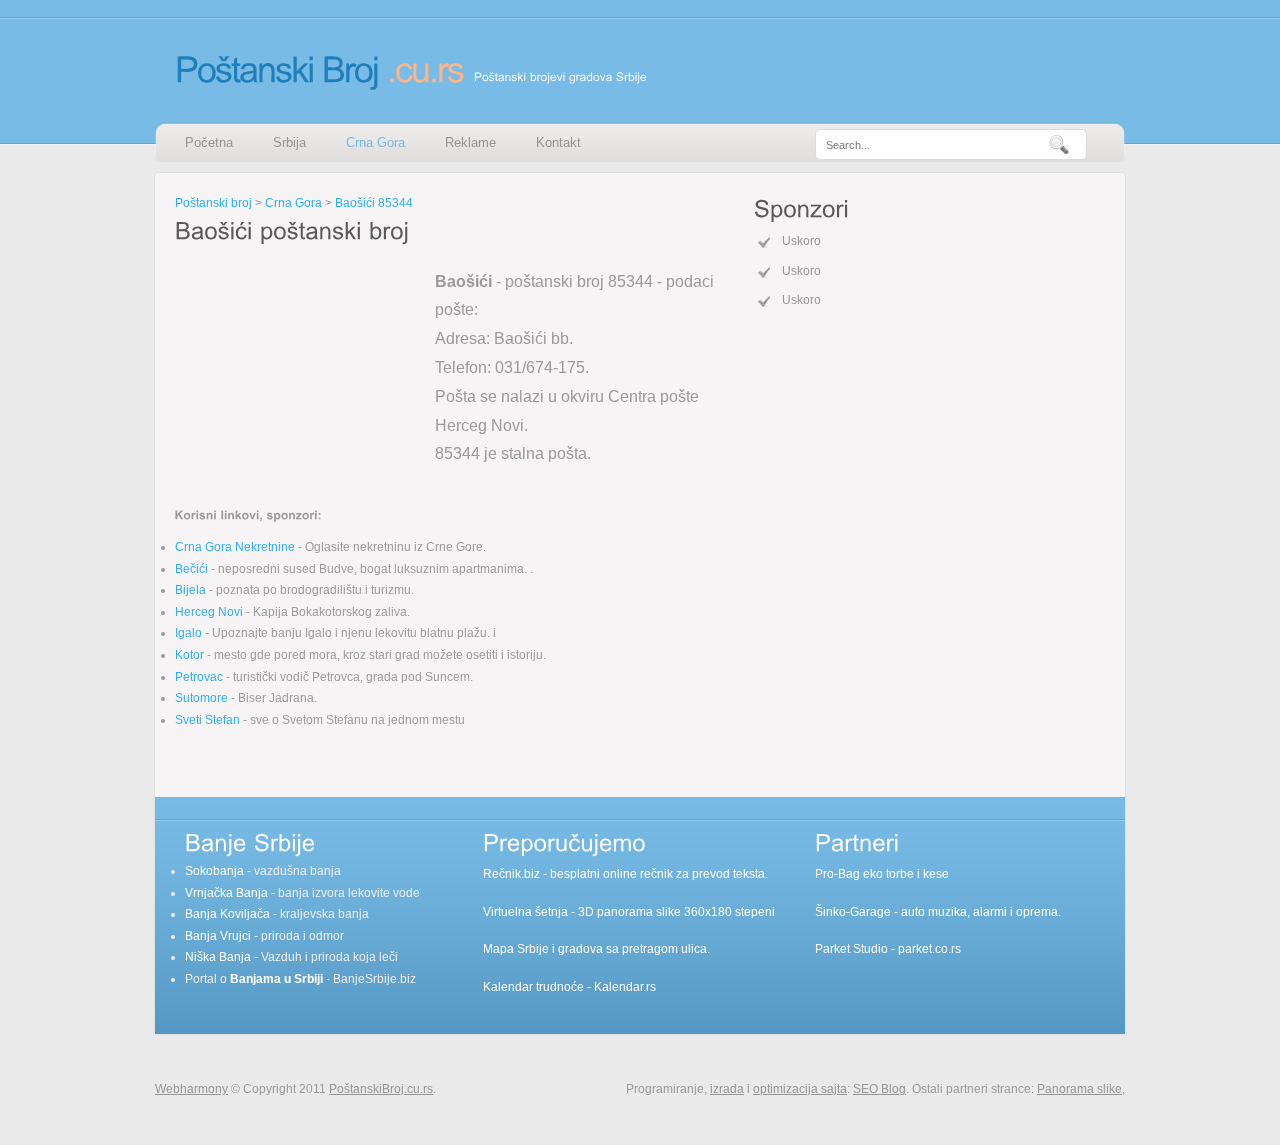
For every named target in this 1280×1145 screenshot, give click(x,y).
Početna (209, 142)
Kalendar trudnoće (533, 987)
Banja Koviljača (227, 914)
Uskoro (801, 241)
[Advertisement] (300, 374)
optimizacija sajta (800, 1089)
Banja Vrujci (218, 936)
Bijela (190, 590)
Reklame (470, 142)
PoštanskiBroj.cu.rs (381, 1089)
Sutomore (201, 698)
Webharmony (191, 1089)
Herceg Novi (209, 612)
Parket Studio (851, 949)
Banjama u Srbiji (276, 979)
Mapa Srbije (516, 949)
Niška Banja (218, 957)
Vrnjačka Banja (226, 893)
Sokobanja (214, 871)
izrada (727, 1089)
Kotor (189, 655)
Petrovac (199, 677)
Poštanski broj (213, 203)
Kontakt (558, 142)
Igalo (188, 633)
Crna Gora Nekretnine (235, 547)
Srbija (289, 142)
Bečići (191, 569)
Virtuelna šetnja (525, 912)
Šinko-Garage (853, 912)
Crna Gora (375, 142)
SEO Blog (879, 1089)
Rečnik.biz (511, 874)
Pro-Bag (837, 874)
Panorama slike (1079, 1089)
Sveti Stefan (207, 720)
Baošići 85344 (374, 203)
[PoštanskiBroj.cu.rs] (319, 68)
